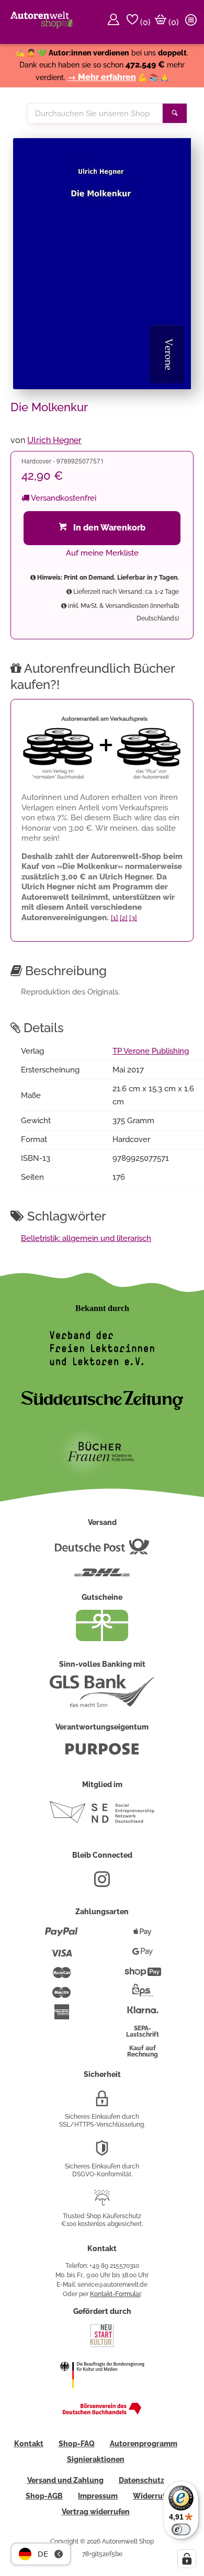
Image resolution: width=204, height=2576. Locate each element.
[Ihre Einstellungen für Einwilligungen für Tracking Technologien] (187, 2559)
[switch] (181, 2529)
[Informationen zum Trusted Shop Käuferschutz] (102, 2202)
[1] (115, 918)
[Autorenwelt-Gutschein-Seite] (102, 1639)
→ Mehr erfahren (102, 77)
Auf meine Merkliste (102, 553)
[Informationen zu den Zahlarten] (61, 1936)
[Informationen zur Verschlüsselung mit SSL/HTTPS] (102, 2103)
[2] (124, 918)
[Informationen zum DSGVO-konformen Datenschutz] (102, 2152)
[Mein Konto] (115, 22)
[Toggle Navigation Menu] (192, 22)
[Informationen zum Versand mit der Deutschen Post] (102, 1551)
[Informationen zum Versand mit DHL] (102, 1577)
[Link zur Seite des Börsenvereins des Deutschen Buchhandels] (102, 2412)
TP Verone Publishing (151, 1051)
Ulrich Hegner (54, 440)
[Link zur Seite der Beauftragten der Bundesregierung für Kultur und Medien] (102, 2395)
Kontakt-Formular (115, 2294)
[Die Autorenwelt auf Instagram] (102, 1883)
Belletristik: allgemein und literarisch (86, 1238)
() (144, 22)
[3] (133, 918)
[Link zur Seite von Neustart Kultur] (102, 2346)
